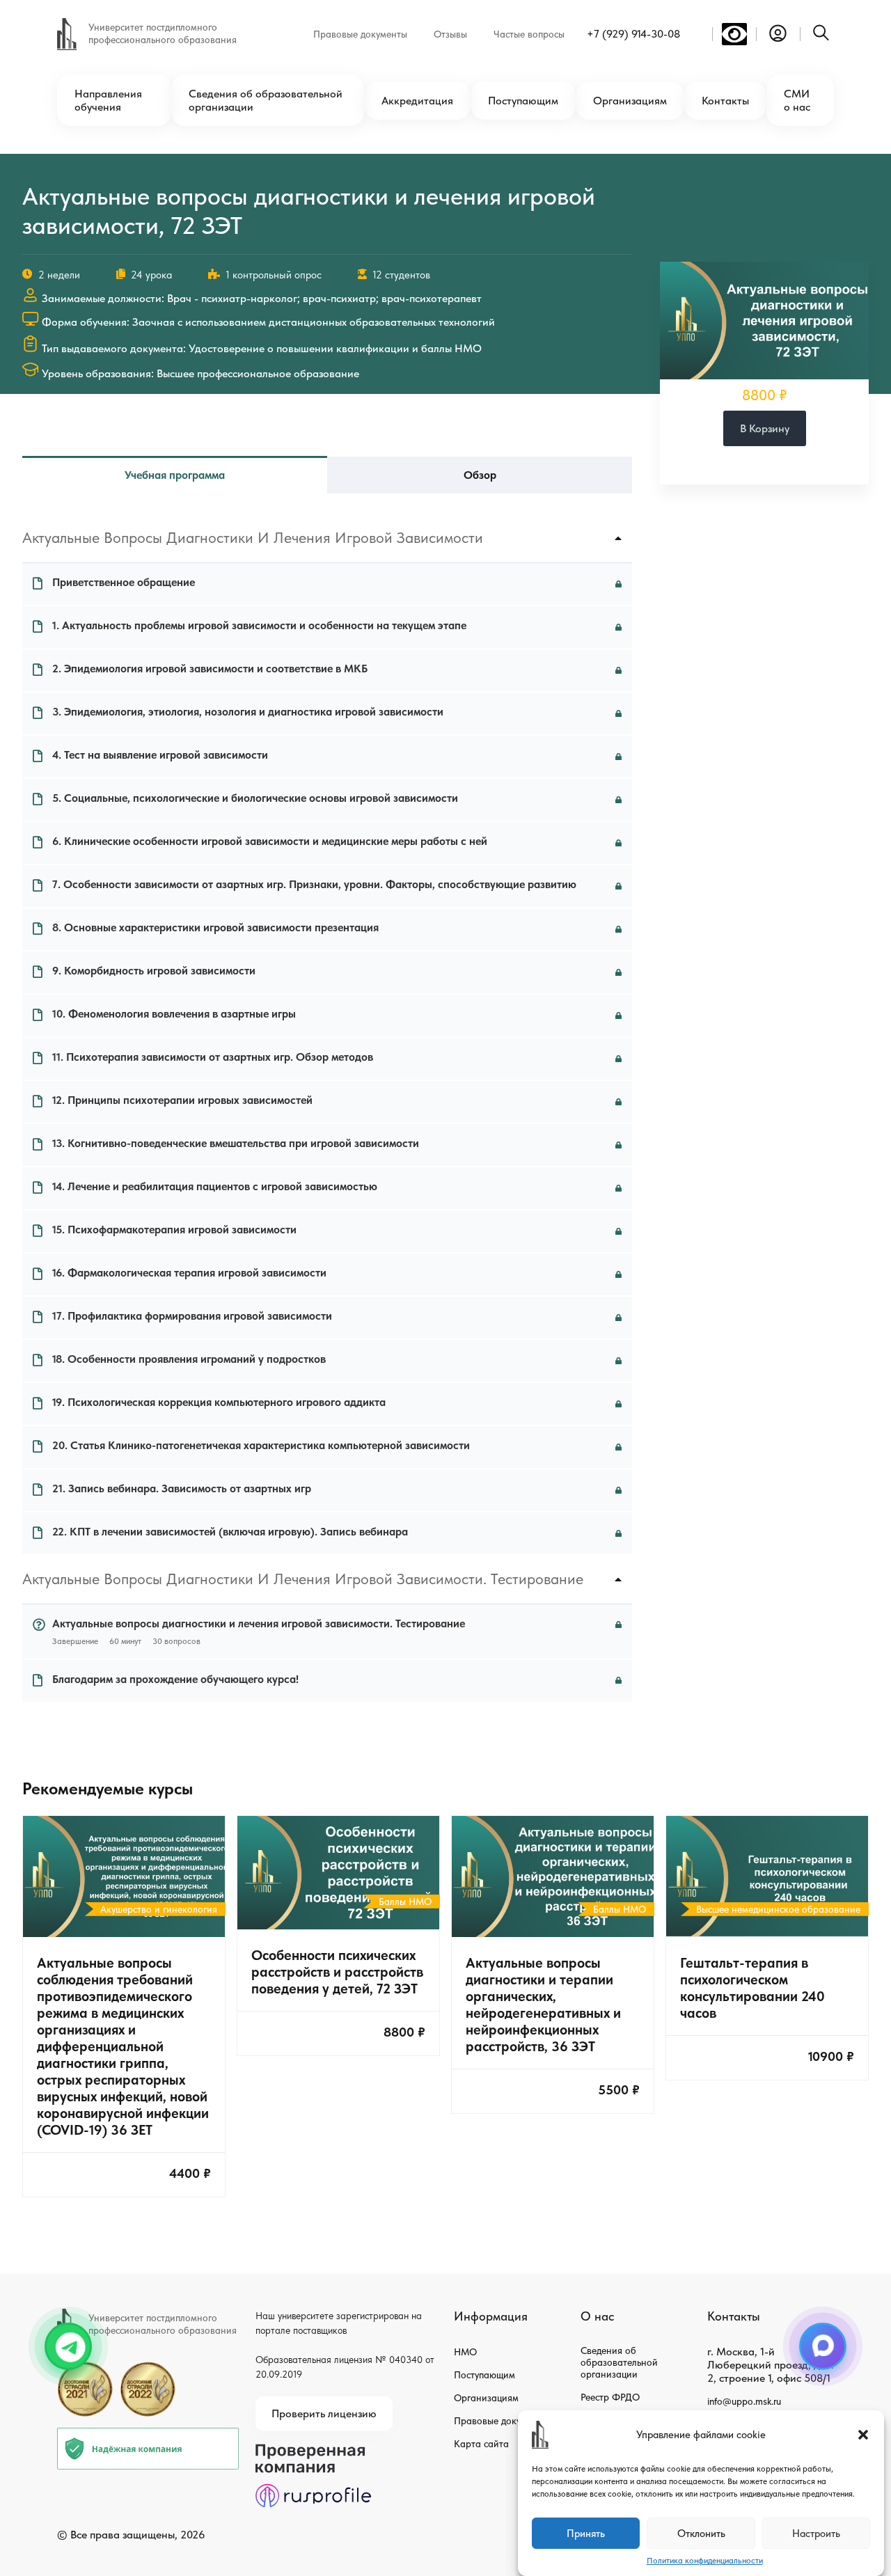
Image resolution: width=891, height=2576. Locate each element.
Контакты (725, 101)
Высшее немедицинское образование (778, 1909)
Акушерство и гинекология (159, 1909)
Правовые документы (360, 34)
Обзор (480, 475)
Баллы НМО (405, 1902)
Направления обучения (108, 100)
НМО (465, 2352)
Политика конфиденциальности (705, 2561)
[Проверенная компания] (313, 2450)
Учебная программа (175, 475)
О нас (597, 2316)
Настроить (816, 2534)
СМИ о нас (797, 100)
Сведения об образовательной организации (266, 100)
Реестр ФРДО (610, 2397)
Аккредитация (417, 101)
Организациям (630, 101)
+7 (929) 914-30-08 (633, 34)
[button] (863, 2435)
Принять (586, 2534)
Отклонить (701, 2534)
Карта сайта (481, 2444)
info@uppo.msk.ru (744, 2401)
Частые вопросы (529, 34)
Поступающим (523, 101)
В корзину (765, 428)
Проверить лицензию (324, 2413)
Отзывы (450, 34)
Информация (491, 2316)
